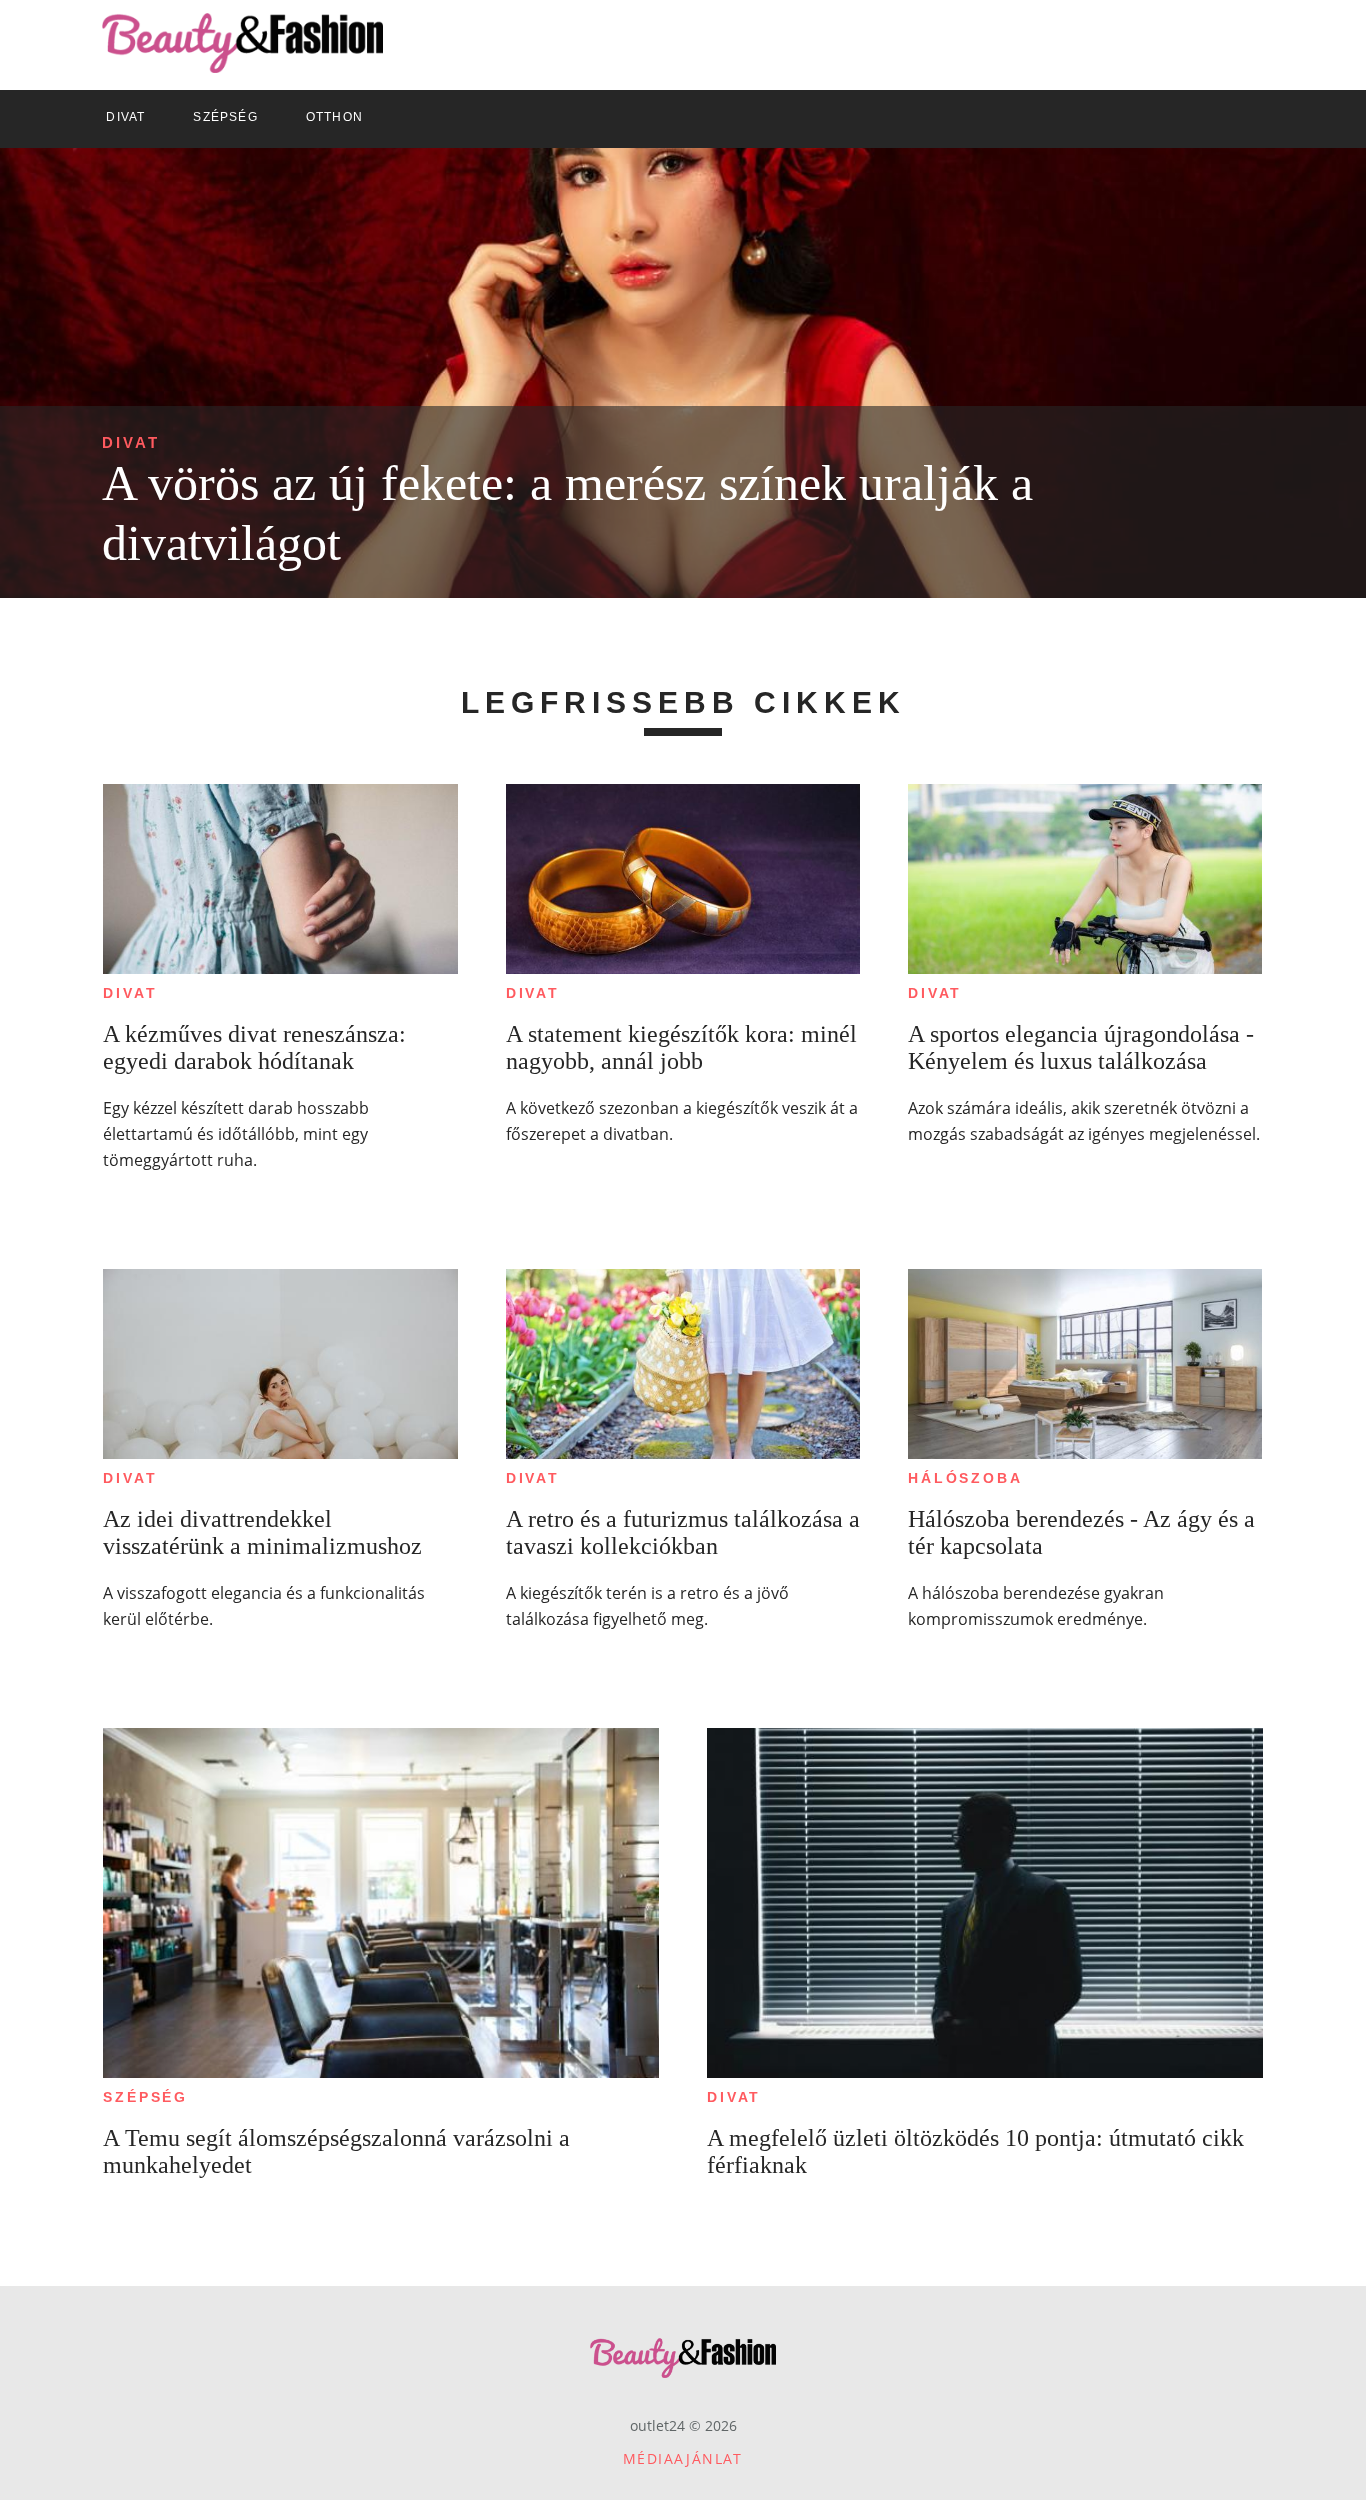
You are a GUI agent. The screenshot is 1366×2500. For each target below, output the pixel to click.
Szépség (145, 2097)
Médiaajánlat (683, 2458)
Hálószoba (965, 1478)
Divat (131, 442)
